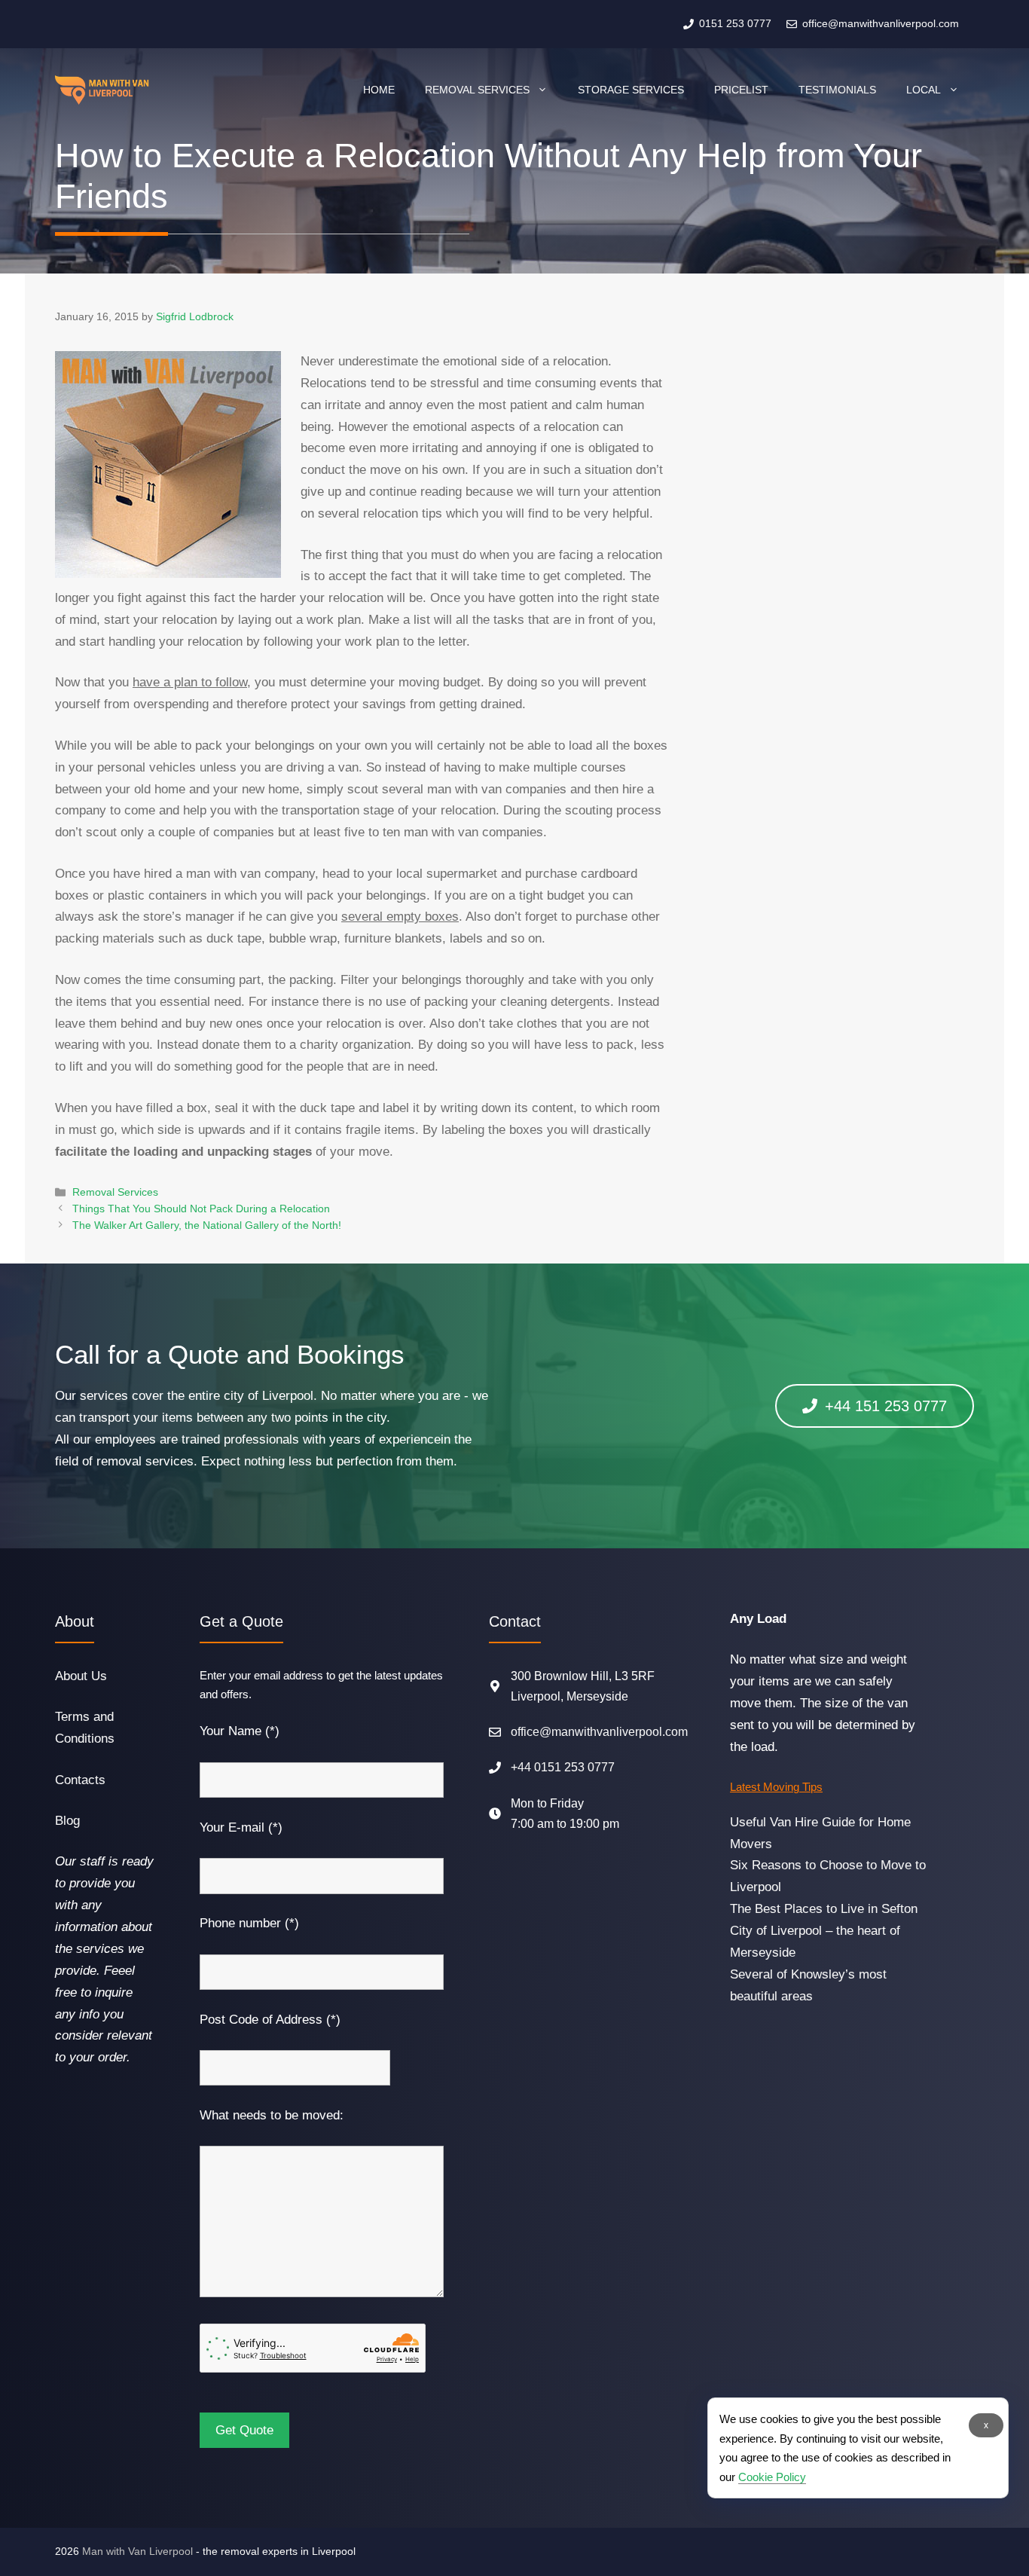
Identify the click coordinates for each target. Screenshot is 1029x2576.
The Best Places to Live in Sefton (824, 1909)
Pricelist (741, 90)
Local (924, 90)
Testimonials (837, 90)
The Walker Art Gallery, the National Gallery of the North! (207, 1225)
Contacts (80, 1780)
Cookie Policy (772, 2477)
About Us (81, 1676)
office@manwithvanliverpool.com (599, 1732)
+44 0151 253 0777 (563, 1767)
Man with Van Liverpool (137, 2551)
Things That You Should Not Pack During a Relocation (201, 1209)
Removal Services (477, 90)
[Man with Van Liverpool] (102, 90)
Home (379, 90)
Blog (67, 1821)
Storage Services (631, 90)
